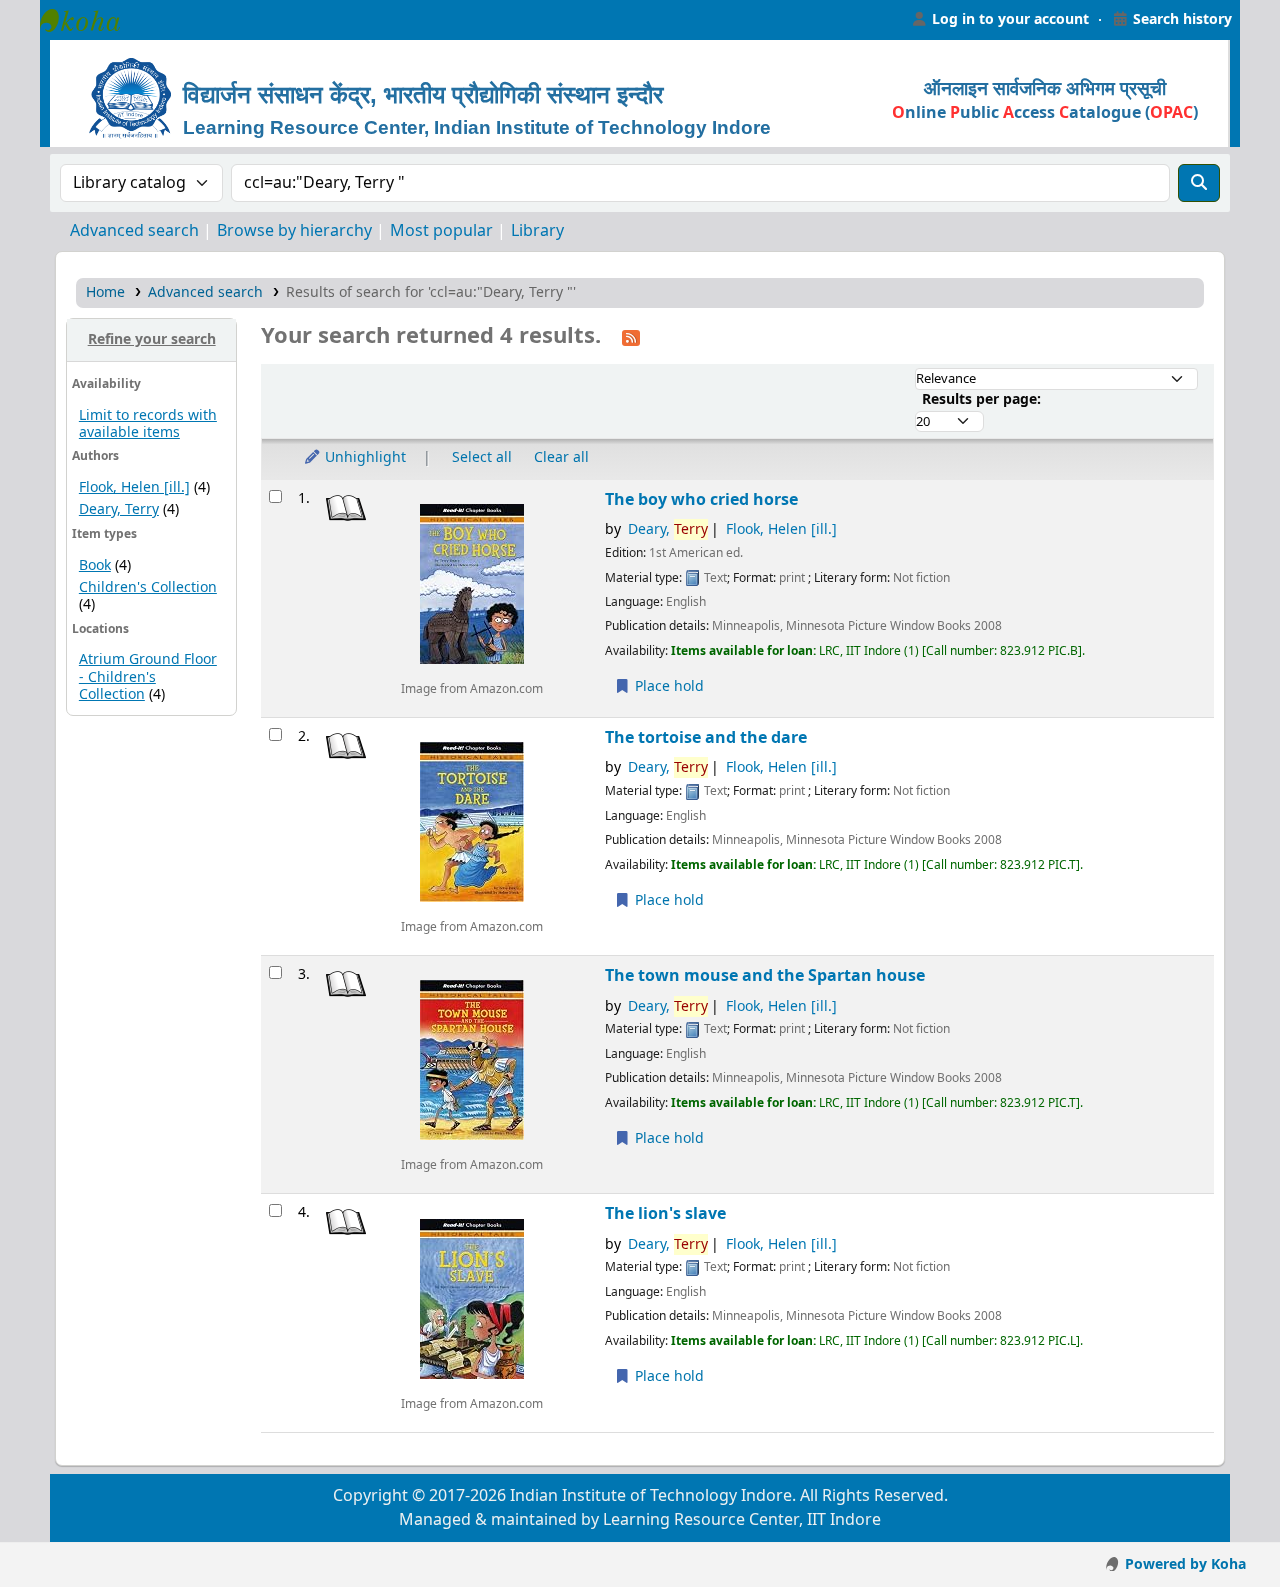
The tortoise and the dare (706, 737)
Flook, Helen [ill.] (134, 487)
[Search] (1199, 183)
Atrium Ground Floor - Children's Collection (148, 676)
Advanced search (134, 231)
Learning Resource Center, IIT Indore (90, 20)
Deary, (668, 529)
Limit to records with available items (148, 424)
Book (95, 565)
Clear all (561, 457)
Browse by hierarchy (294, 231)
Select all (482, 457)
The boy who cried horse (701, 499)
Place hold (667, 686)
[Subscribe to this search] (631, 337)
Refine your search (152, 339)
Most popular (441, 231)
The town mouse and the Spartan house (765, 975)
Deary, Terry (119, 509)
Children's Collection (148, 587)
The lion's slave (665, 1213)
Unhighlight (363, 457)
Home (105, 292)
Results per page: (981, 399)
